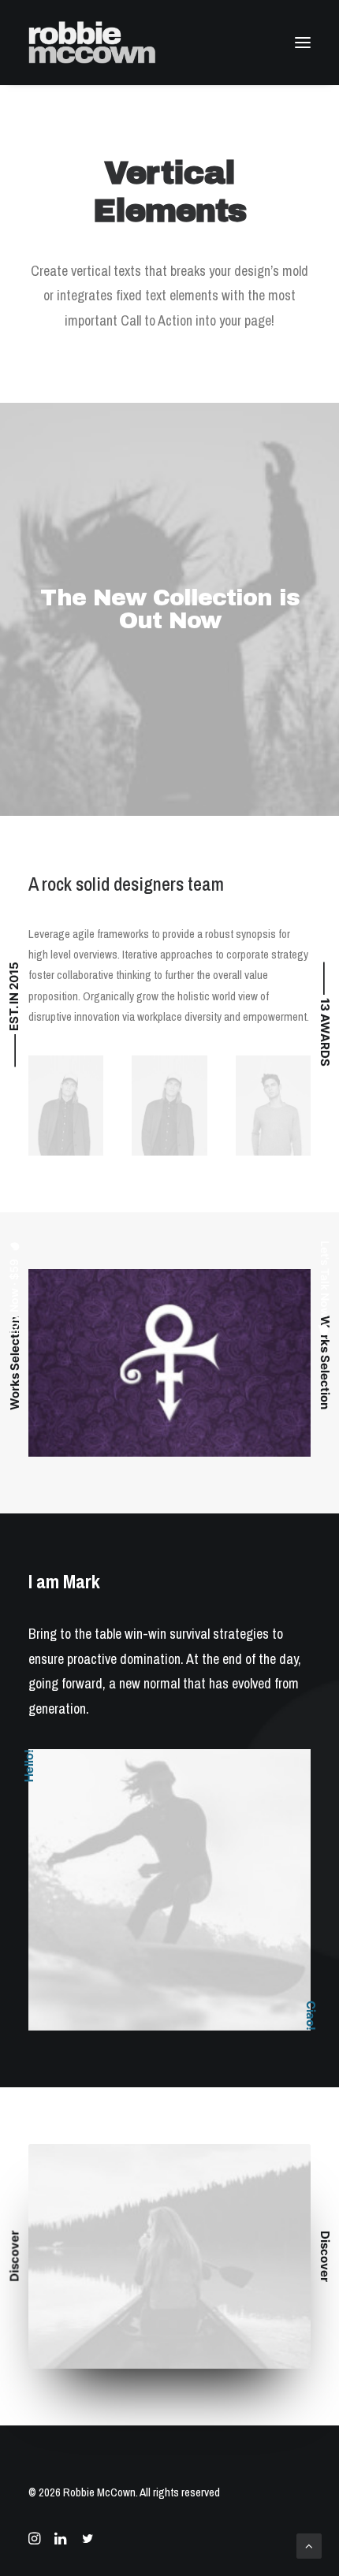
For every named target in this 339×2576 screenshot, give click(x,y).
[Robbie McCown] (92, 43)
